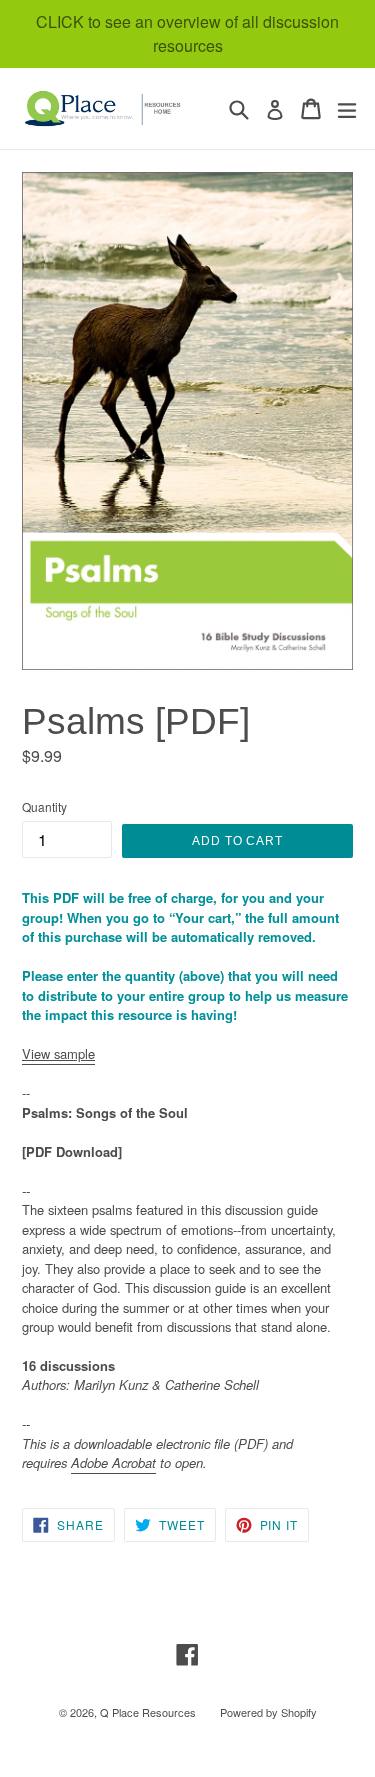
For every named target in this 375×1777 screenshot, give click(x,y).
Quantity (44, 806)
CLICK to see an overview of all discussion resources (187, 33)
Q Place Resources (148, 1712)
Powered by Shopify (268, 1712)
